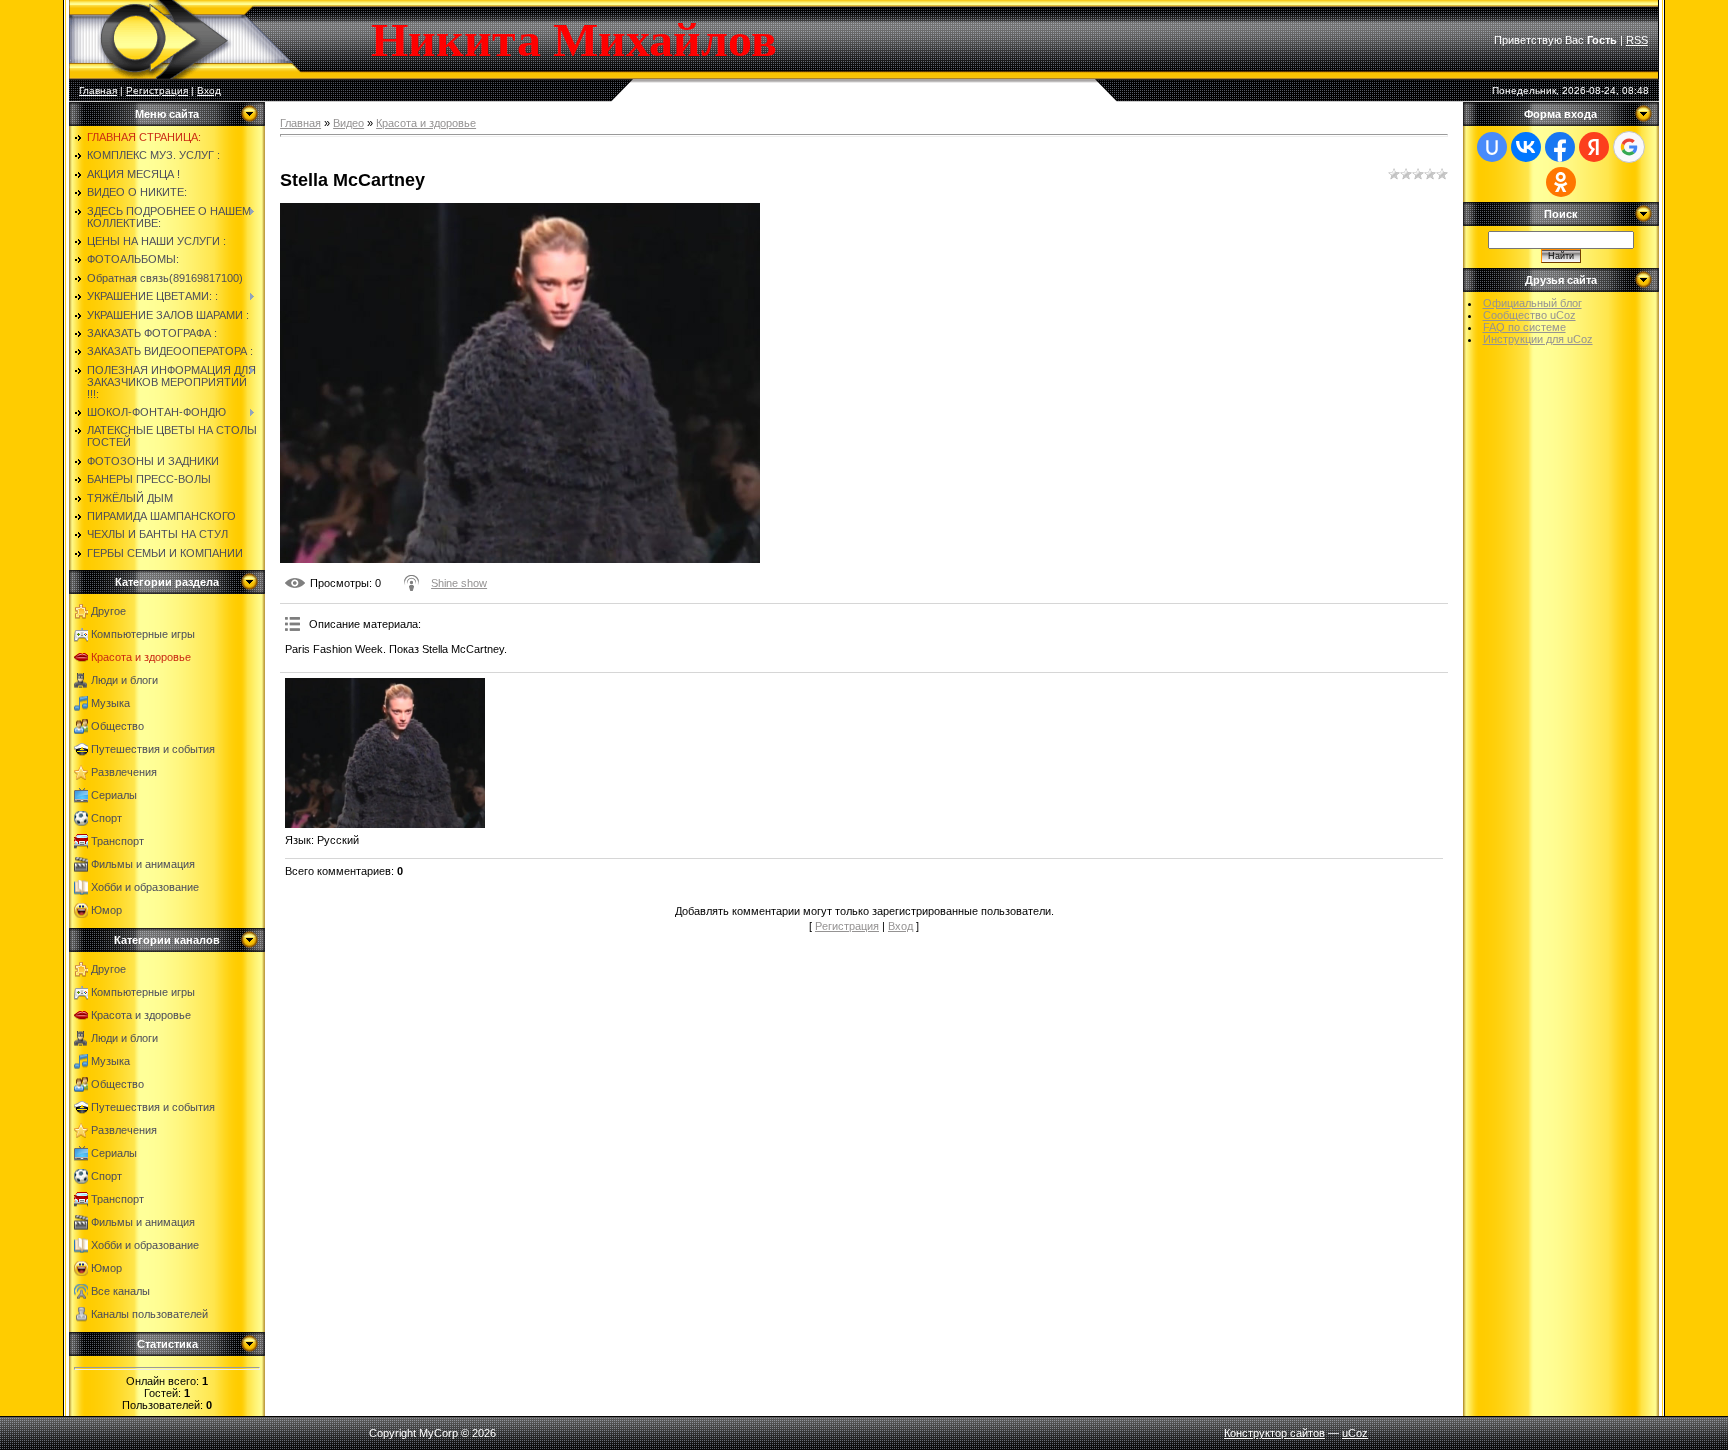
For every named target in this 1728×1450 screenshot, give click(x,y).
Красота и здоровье (141, 657)
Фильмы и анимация (143, 864)
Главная (98, 90)
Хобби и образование (145, 887)
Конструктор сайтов (1274, 1433)
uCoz (1355, 1433)
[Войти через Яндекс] (1594, 147)
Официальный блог (1532, 303)
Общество (117, 726)
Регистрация (157, 90)
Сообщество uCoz (1529, 315)
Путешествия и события (153, 749)
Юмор (106, 910)
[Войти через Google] (1629, 147)
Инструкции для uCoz (1538, 339)
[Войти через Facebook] (1560, 147)
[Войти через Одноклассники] (1561, 182)
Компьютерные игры (143, 634)
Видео (348, 123)
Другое (108, 611)
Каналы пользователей (149, 1314)
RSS (1637, 40)
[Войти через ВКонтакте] (1526, 147)
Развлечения (124, 772)
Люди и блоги (124, 680)
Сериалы (114, 795)
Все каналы (120, 1291)
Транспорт (117, 841)
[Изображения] (385, 753)
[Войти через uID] (1492, 147)
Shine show (459, 583)
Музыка (110, 703)
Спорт (106, 818)
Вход (209, 90)
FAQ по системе (1524, 327)
